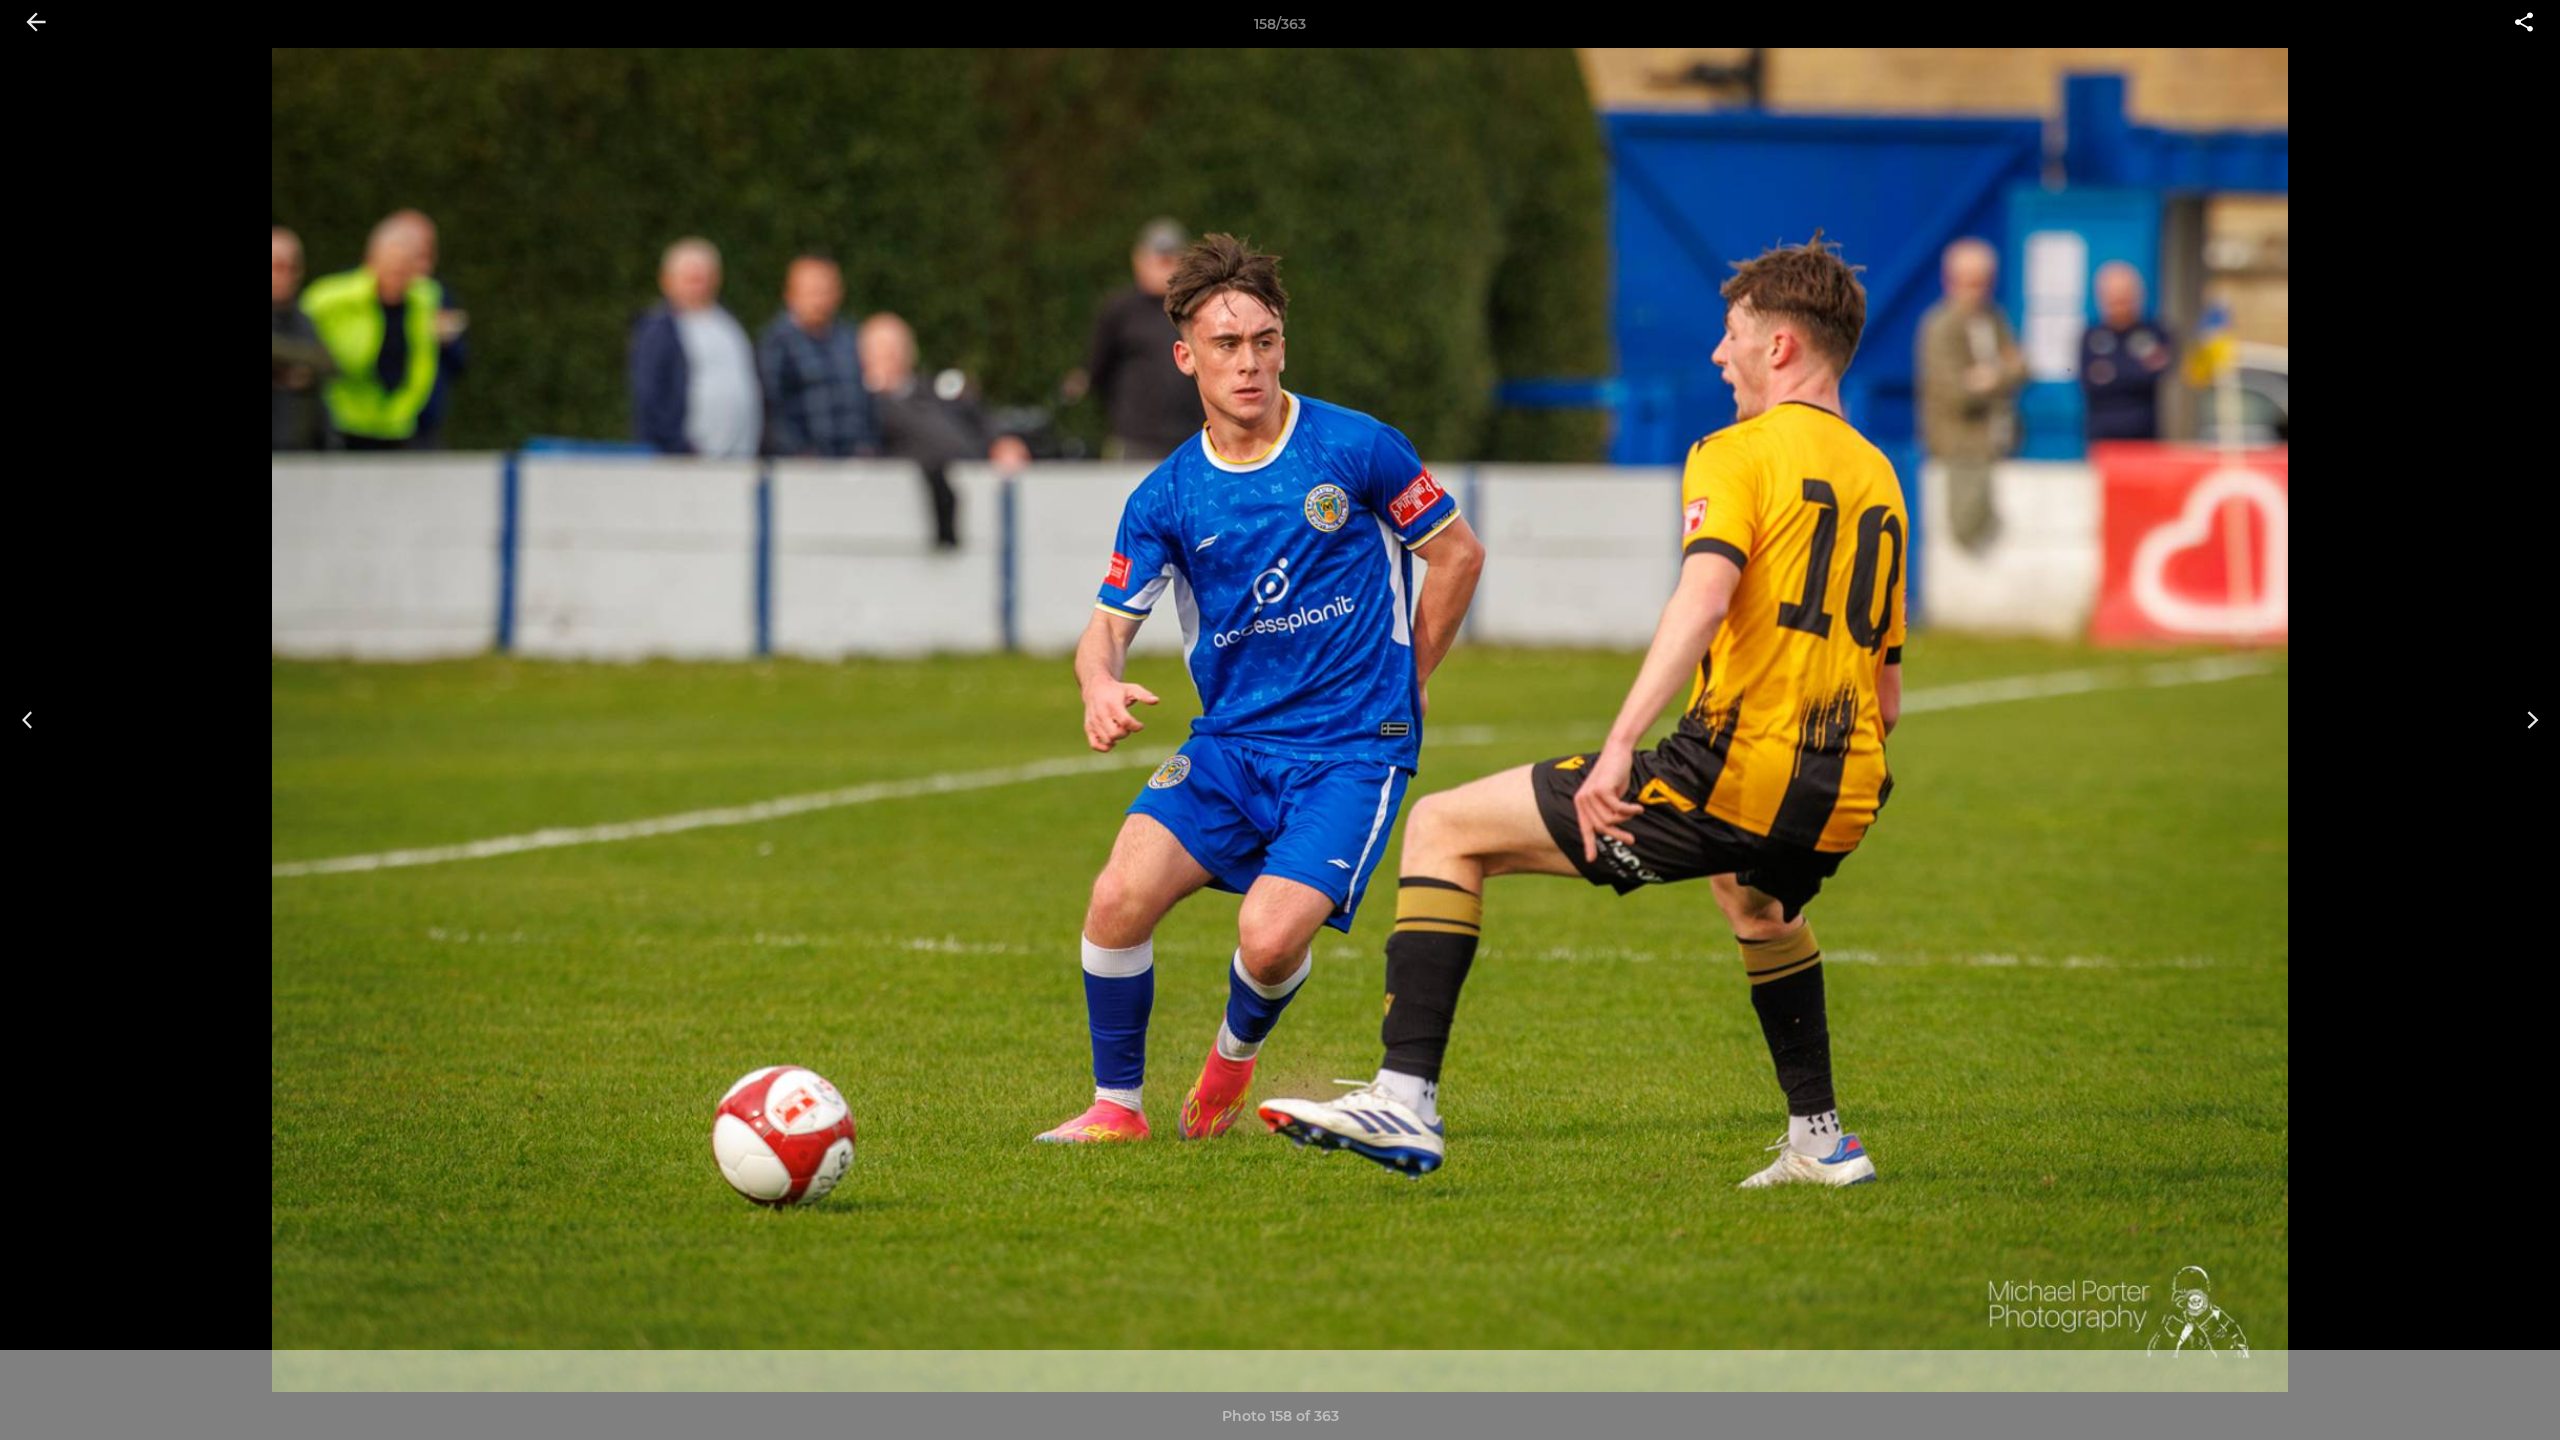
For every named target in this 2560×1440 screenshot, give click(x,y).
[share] (2524, 24)
